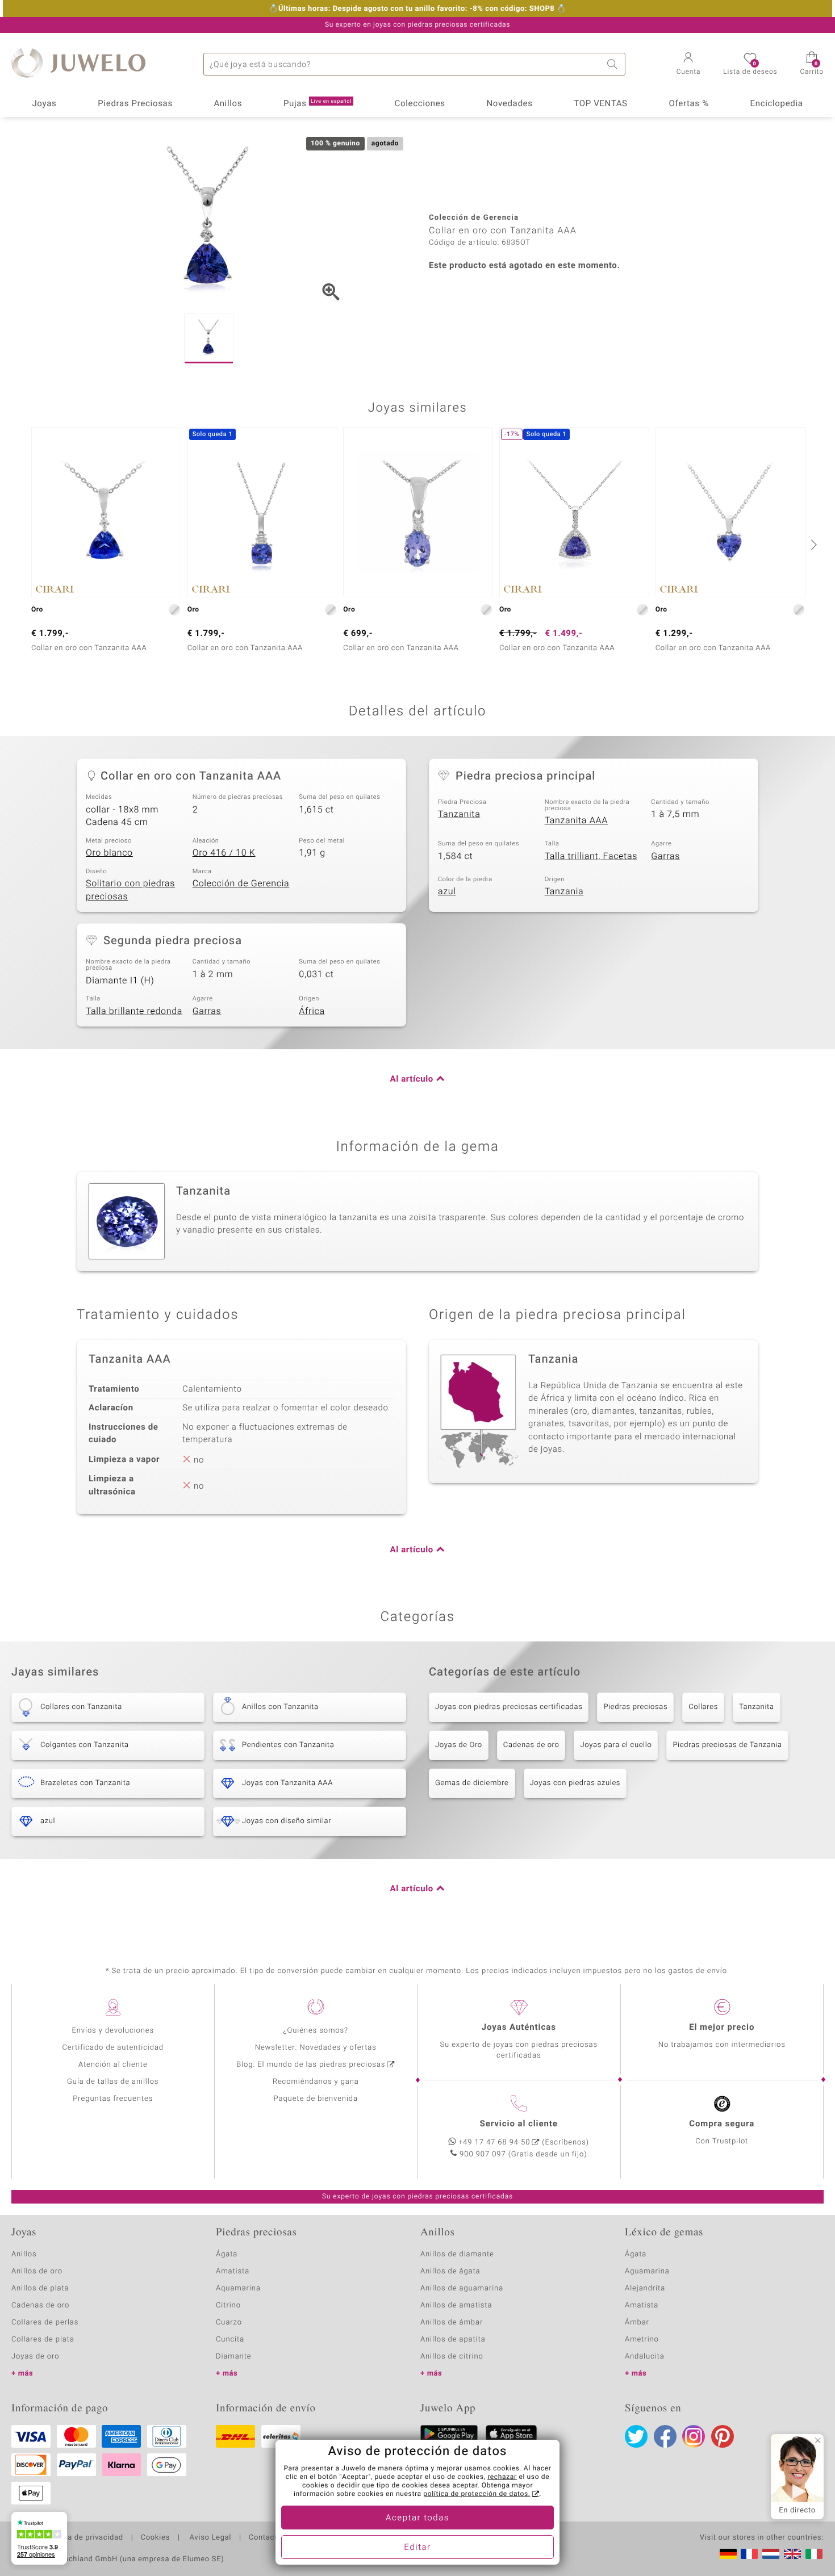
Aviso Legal (209, 2538)
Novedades (509, 104)
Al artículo (412, 1079)
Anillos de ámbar (452, 2322)
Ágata (227, 2254)
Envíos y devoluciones (113, 2031)
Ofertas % (688, 104)
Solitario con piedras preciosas (130, 890)
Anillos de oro (37, 2271)
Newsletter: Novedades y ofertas (316, 2048)
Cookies (155, 2538)
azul (447, 891)
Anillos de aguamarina (462, 2288)
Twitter (636, 2436)
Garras (665, 856)
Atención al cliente (113, 2065)
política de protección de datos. (477, 2494)
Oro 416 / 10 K (224, 853)
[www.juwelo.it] (814, 2554)
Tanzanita (459, 814)
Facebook (665, 2436)
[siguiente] (812, 544)
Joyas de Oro (459, 1745)
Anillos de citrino (452, 2357)
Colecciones (420, 104)
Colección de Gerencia (241, 883)
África (312, 1011)
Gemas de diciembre (472, 1783)
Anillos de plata (40, 2288)
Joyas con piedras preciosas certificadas (509, 1707)
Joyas (44, 104)
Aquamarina (238, 2288)
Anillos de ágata (450, 2271)
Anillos (228, 104)
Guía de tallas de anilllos (113, 2082)
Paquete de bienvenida (316, 2099)
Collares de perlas (45, 2322)
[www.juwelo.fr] (749, 2554)
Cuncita (230, 2340)
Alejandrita (645, 2288)
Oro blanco (109, 853)
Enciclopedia (777, 104)
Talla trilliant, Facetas (591, 856)
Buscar (614, 64)
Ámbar (637, 2322)
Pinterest (723, 2436)
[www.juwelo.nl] (771, 2554)
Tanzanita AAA (576, 820)
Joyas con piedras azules (575, 1783)
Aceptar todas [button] (417, 2518)
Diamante (233, 2357)
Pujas (318, 104)
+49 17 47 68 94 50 (494, 2143)
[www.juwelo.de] (728, 2554)
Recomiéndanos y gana (316, 2082)
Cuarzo (229, 2322)
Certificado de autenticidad (113, 2048)
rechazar (502, 2477)
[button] (689, 65)
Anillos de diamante (457, 2254)
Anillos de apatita (453, 2340)
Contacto (265, 2538)
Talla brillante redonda (134, 1011)
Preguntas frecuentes (113, 2099)
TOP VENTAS (600, 104)
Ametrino (642, 2340)
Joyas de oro (35, 2357)
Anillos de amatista (456, 2305)
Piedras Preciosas (135, 104)
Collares (703, 1707)
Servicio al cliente (519, 2124)
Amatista (233, 2271)
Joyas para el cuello (616, 1745)
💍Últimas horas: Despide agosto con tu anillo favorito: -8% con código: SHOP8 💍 (417, 9)
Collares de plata (43, 2340)
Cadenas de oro (531, 1745)
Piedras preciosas (635, 1707)
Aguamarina (647, 2271)
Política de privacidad (83, 2538)
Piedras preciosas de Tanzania (727, 1745)
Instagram (694, 2436)
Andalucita (645, 2357)
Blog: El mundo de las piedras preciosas (311, 2065)
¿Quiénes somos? (316, 2031)
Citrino (228, 2305)
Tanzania (564, 891)
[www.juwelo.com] (792, 2554)
